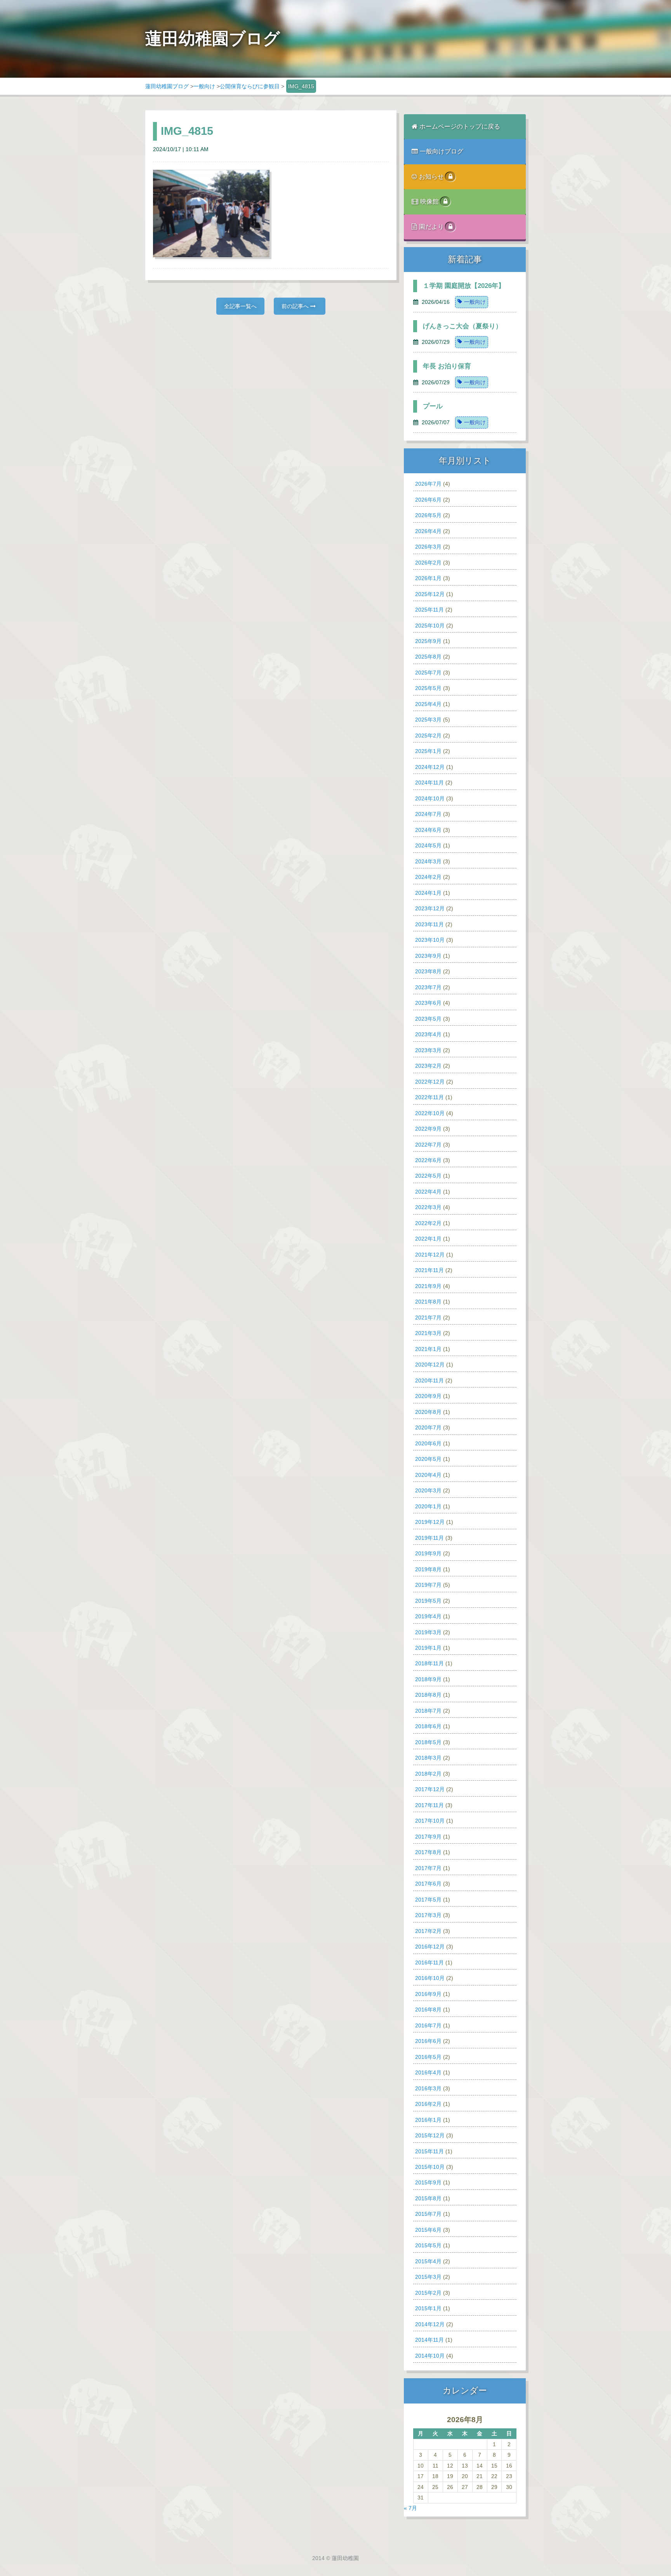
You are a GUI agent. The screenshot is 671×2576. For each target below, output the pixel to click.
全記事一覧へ (240, 306)
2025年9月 (428, 641)
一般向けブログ (442, 151)
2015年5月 (428, 2245)
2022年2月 (428, 1223)
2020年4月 (428, 1475)
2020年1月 (428, 1506)
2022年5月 (428, 1176)
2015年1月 (428, 2308)
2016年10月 (430, 1978)
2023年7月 (428, 987)
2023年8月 (428, 971)
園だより (432, 227)
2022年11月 (429, 1097)
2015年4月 (428, 2261)
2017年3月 (428, 1915)
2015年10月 (430, 2167)
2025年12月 (430, 594)
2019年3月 (428, 1632)
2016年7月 (428, 2025)
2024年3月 (428, 861)
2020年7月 (428, 1427)
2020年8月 (428, 1412)
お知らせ (432, 177)
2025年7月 (428, 673)
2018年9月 (428, 1679)
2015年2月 (428, 2293)
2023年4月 (428, 1034)
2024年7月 (428, 814)
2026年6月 (428, 500)
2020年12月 (430, 1365)
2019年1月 (428, 1648)
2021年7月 (428, 1318)
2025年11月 (429, 610)
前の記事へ (296, 306)
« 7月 (410, 2508)
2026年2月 (428, 563)
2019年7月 (428, 1585)
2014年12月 (430, 2324)
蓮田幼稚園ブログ (167, 86)
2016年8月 (428, 2010)
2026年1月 (428, 578)
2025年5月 (428, 688)
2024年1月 (428, 893)
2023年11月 (429, 924)
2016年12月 (430, 1947)
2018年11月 (429, 1663)
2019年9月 (428, 1553)
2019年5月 (428, 1601)
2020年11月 (429, 1380)
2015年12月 (430, 2135)
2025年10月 (430, 626)
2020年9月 (428, 1396)
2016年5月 (428, 2057)
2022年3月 (428, 1207)
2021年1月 (428, 1349)
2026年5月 (428, 515)
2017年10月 (430, 1821)
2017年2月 (428, 1931)
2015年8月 (428, 2198)
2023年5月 (428, 1019)
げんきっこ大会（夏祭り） (462, 326)
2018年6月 (428, 1726)
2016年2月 (428, 2104)
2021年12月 (430, 1255)
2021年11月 (429, 1270)
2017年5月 (428, 1900)
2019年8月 (428, 1569)
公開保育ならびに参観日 (250, 86)
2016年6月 (428, 2041)
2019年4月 (428, 1616)
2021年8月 (428, 1302)
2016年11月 (429, 1963)
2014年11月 (429, 2340)
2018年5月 (428, 1742)
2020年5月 (428, 1459)
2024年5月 (428, 845)
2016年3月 (428, 2088)
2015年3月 (428, 2277)
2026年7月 (428, 484)
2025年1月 (428, 751)
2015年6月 (428, 2230)
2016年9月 (428, 1994)
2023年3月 (428, 1050)
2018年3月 (428, 1758)
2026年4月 (428, 531)
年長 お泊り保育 (447, 366)
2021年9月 (428, 1286)
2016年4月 (428, 2072)
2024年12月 (430, 767)
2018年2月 (428, 1774)
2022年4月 (428, 1192)
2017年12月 (430, 1789)
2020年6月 (428, 1443)
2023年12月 (430, 908)
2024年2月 (428, 877)
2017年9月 (428, 1837)
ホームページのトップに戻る (460, 126)
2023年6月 (428, 1003)
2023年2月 (428, 1066)
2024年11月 (429, 783)
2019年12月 (430, 1522)
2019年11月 (429, 1538)
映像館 (430, 201)
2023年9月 (428, 956)
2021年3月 (428, 1333)
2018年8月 (428, 1695)
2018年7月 (428, 1711)
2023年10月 (430, 940)
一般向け (204, 86)
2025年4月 (428, 704)
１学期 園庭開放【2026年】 (464, 286)
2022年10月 (430, 1113)
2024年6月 (428, 830)
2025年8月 (428, 657)
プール (433, 406)
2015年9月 (428, 2182)
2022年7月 (428, 1145)
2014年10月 (430, 2356)
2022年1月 (428, 1239)
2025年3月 (428, 720)
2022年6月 (428, 1160)
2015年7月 (428, 2214)
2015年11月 (429, 2151)
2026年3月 (428, 547)
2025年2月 (428, 736)
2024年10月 (430, 798)
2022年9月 (428, 1129)
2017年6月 (428, 1884)
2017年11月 (429, 1805)
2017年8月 (428, 1852)
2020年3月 (428, 1490)
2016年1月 (428, 2120)
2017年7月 (428, 1868)
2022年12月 (430, 1082)
